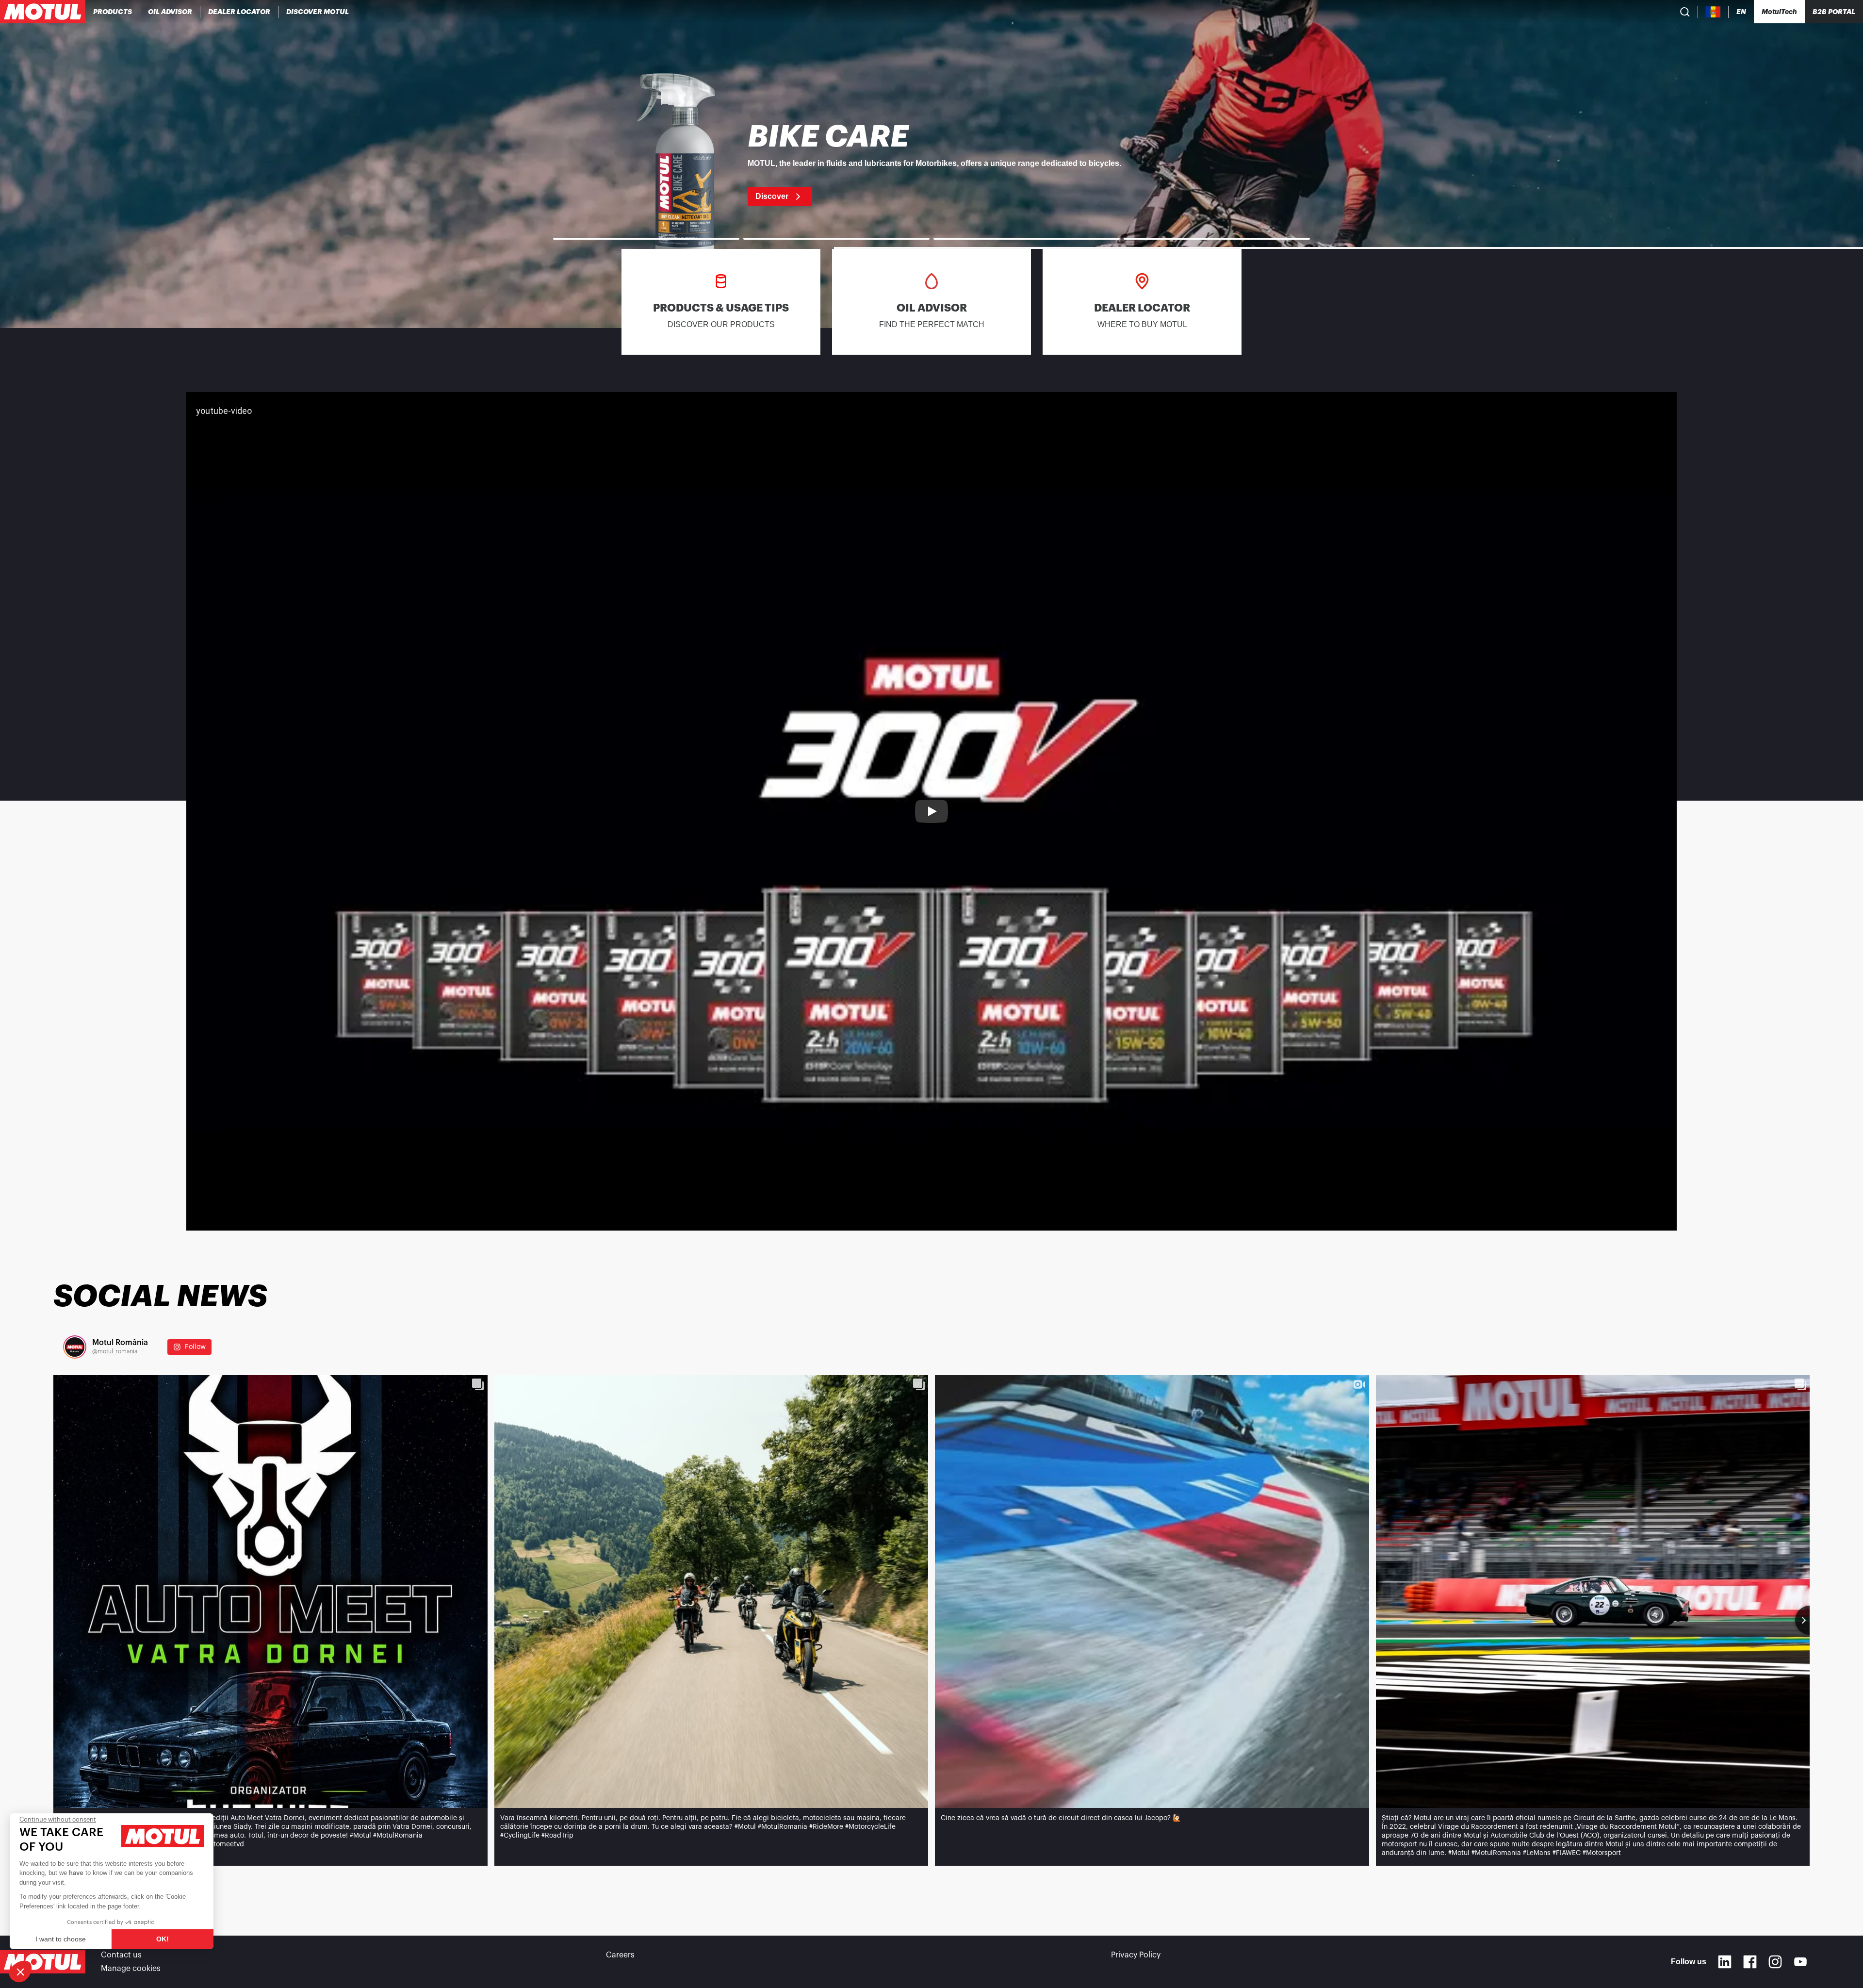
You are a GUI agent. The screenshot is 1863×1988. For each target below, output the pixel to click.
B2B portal (1834, 12)
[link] (931, 164)
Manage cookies (131, 1969)
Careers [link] (620, 1955)
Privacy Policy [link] (1136, 1955)
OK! (163, 1939)
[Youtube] (1800, 1962)
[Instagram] (1775, 1962)
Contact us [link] (121, 1955)
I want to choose (61, 1939)
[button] (20, 1972)
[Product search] (1685, 12)
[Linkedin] (1725, 1962)
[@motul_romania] (75, 1347)
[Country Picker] (1713, 12)
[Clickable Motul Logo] (43, 12)
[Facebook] (1750, 1962)
